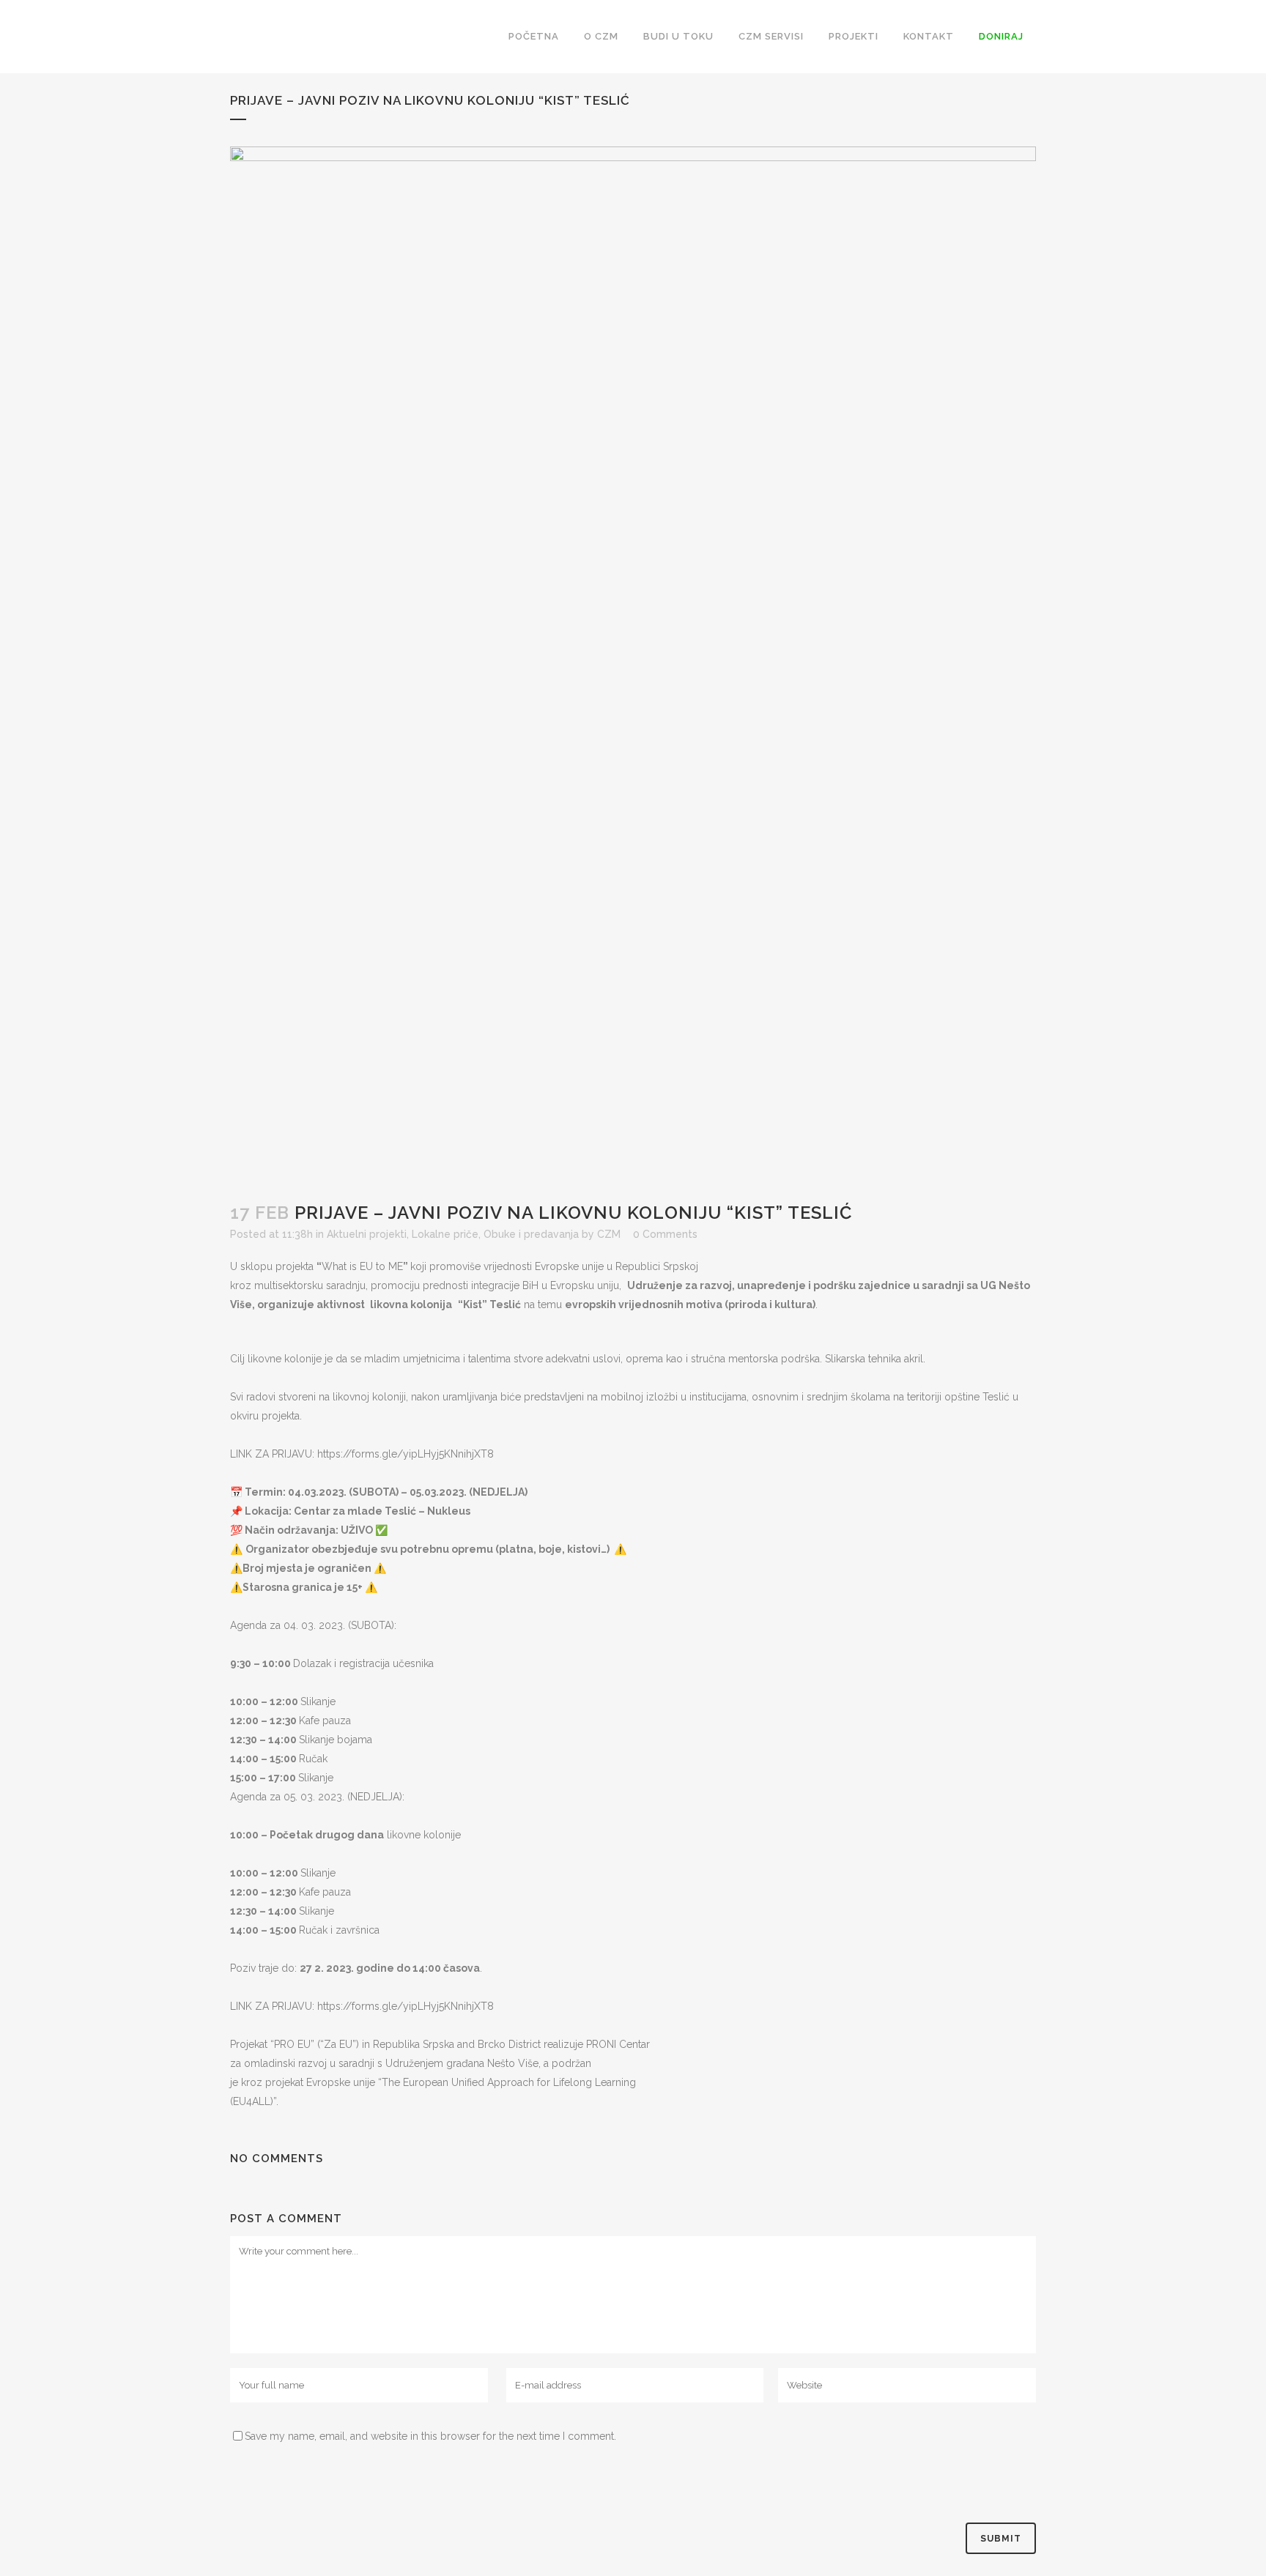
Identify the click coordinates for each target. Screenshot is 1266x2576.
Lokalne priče (445, 1234)
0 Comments (665, 1234)
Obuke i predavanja (531, 1234)
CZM (609, 1234)
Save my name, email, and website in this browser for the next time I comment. (430, 2436)
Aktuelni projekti (367, 1234)
